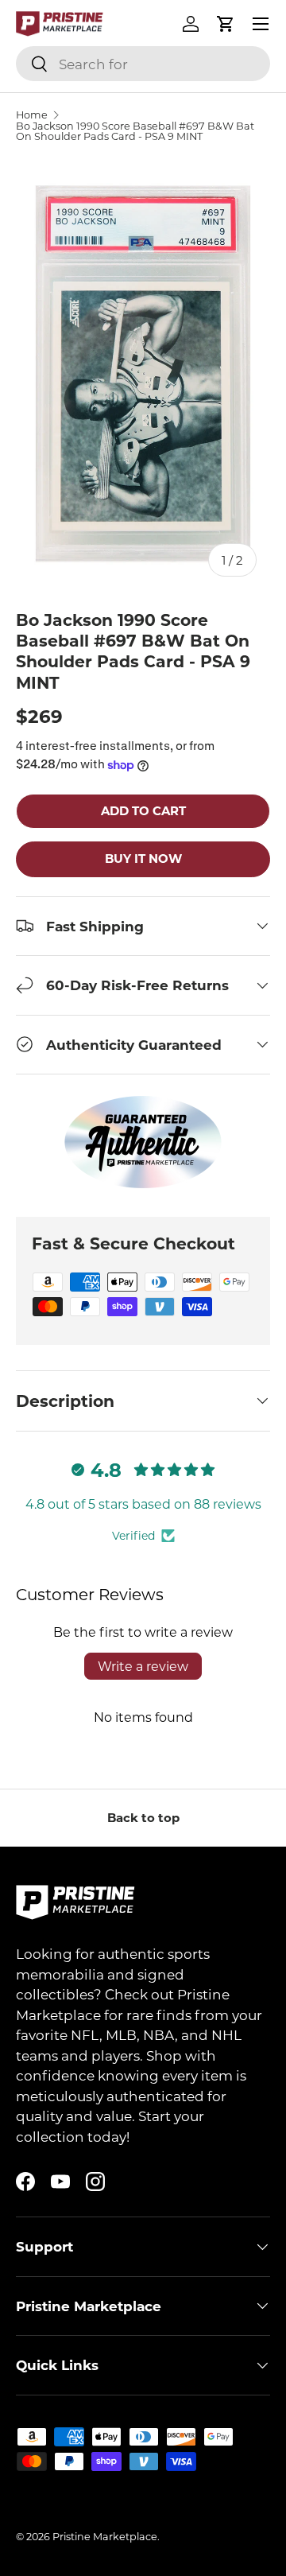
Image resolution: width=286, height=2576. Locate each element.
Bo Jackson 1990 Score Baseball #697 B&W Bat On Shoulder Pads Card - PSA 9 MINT (135, 131)
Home (32, 115)
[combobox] (143, 64)
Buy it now (143, 858)
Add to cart (143, 810)
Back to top (143, 1817)
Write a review (143, 1666)
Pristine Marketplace (105, 2536)
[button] (226, 24)
